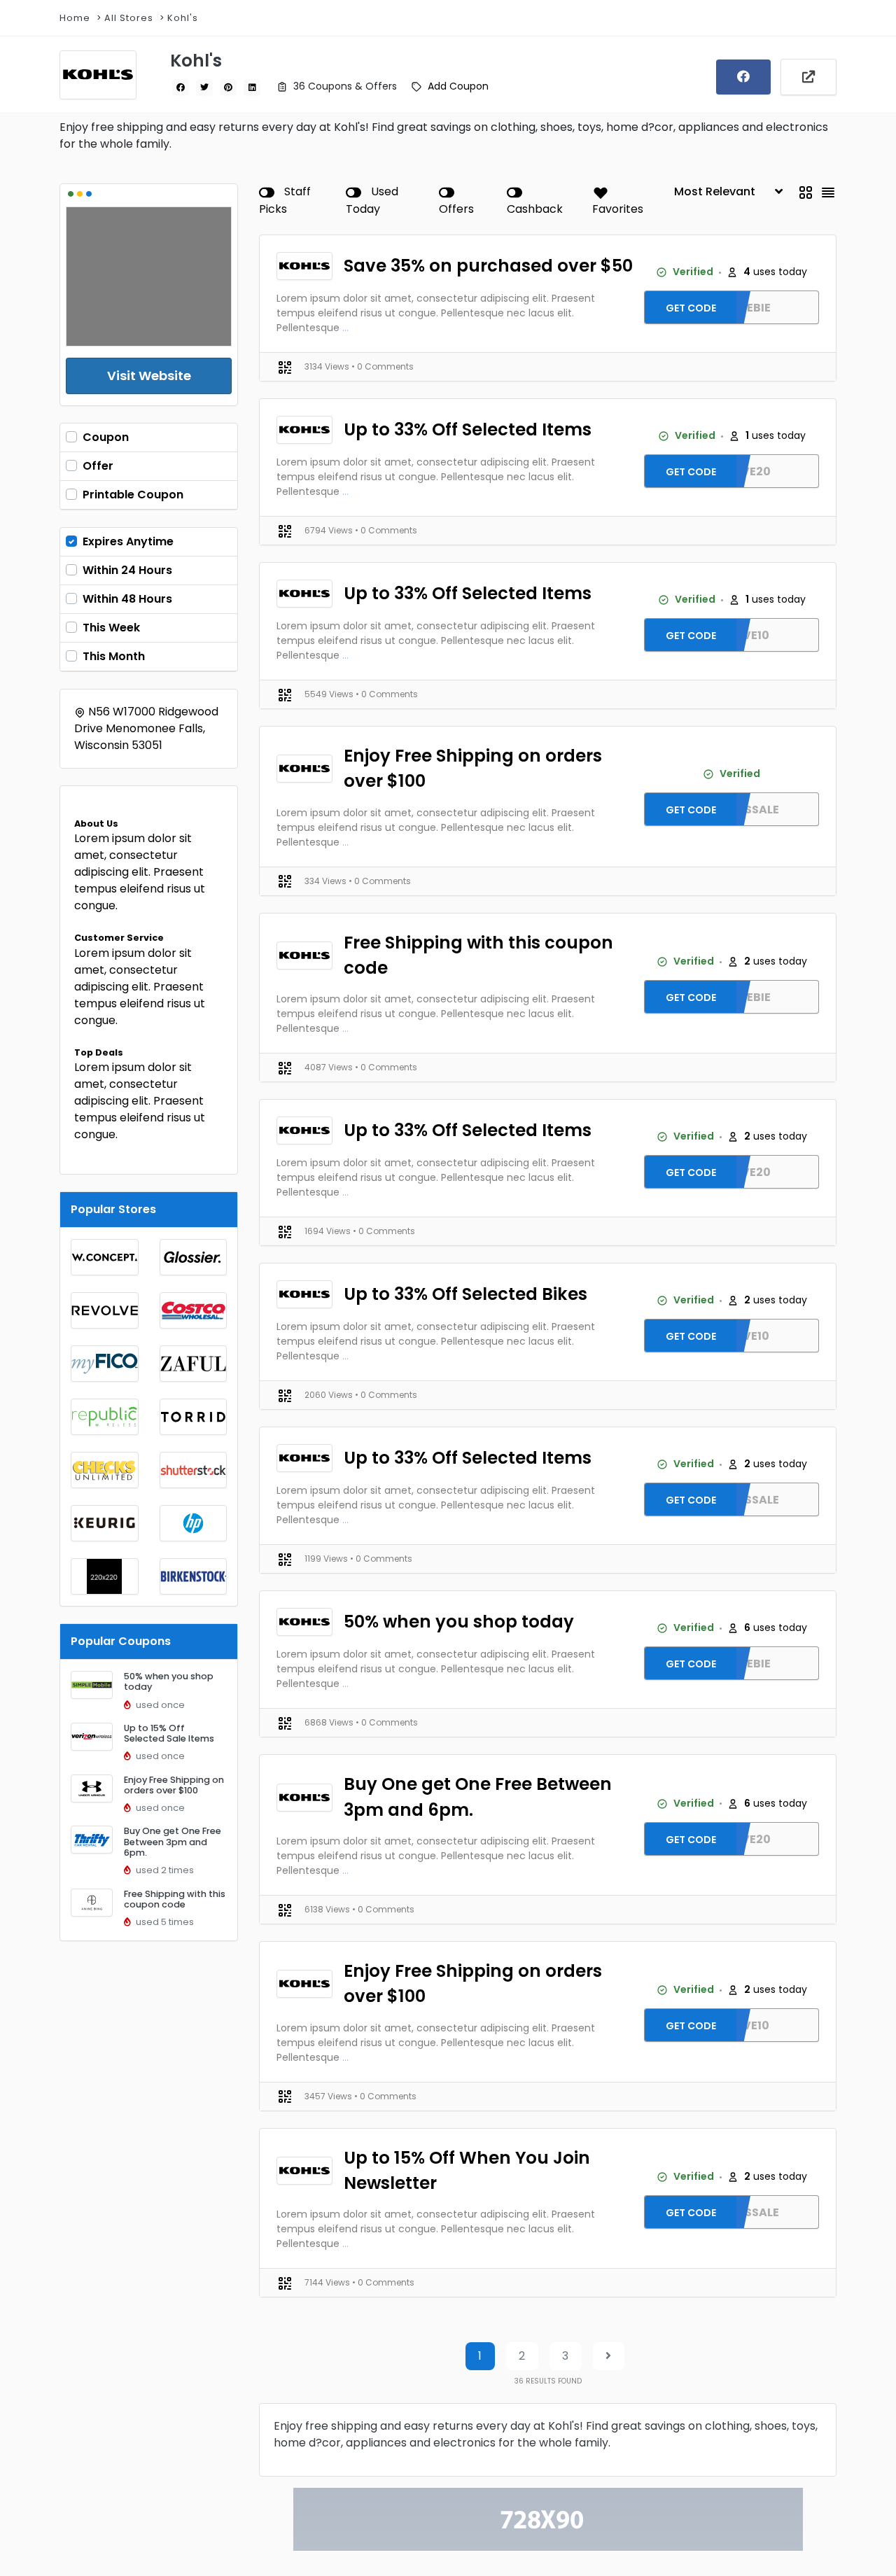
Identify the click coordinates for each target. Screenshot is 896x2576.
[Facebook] (743, 77)
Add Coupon (458, 86)
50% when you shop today (169, 1681)
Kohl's (183, 18)
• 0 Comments (383, 366)
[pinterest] (228, 87)
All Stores (129, 18)
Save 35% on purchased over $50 (488, 266)
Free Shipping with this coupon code (175, 1899)
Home (75, 18)
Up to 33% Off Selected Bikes (465, 1294)
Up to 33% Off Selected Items (468, 429)
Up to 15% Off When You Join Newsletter (467, 2170)
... (345, 328)
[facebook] (181, 87)
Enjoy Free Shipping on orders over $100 (174, 1785)
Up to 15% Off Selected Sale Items (169, 1733)
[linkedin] (252, 87)
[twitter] (204, 87)
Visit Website (149, 376)
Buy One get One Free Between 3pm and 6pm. (173, 1842)
